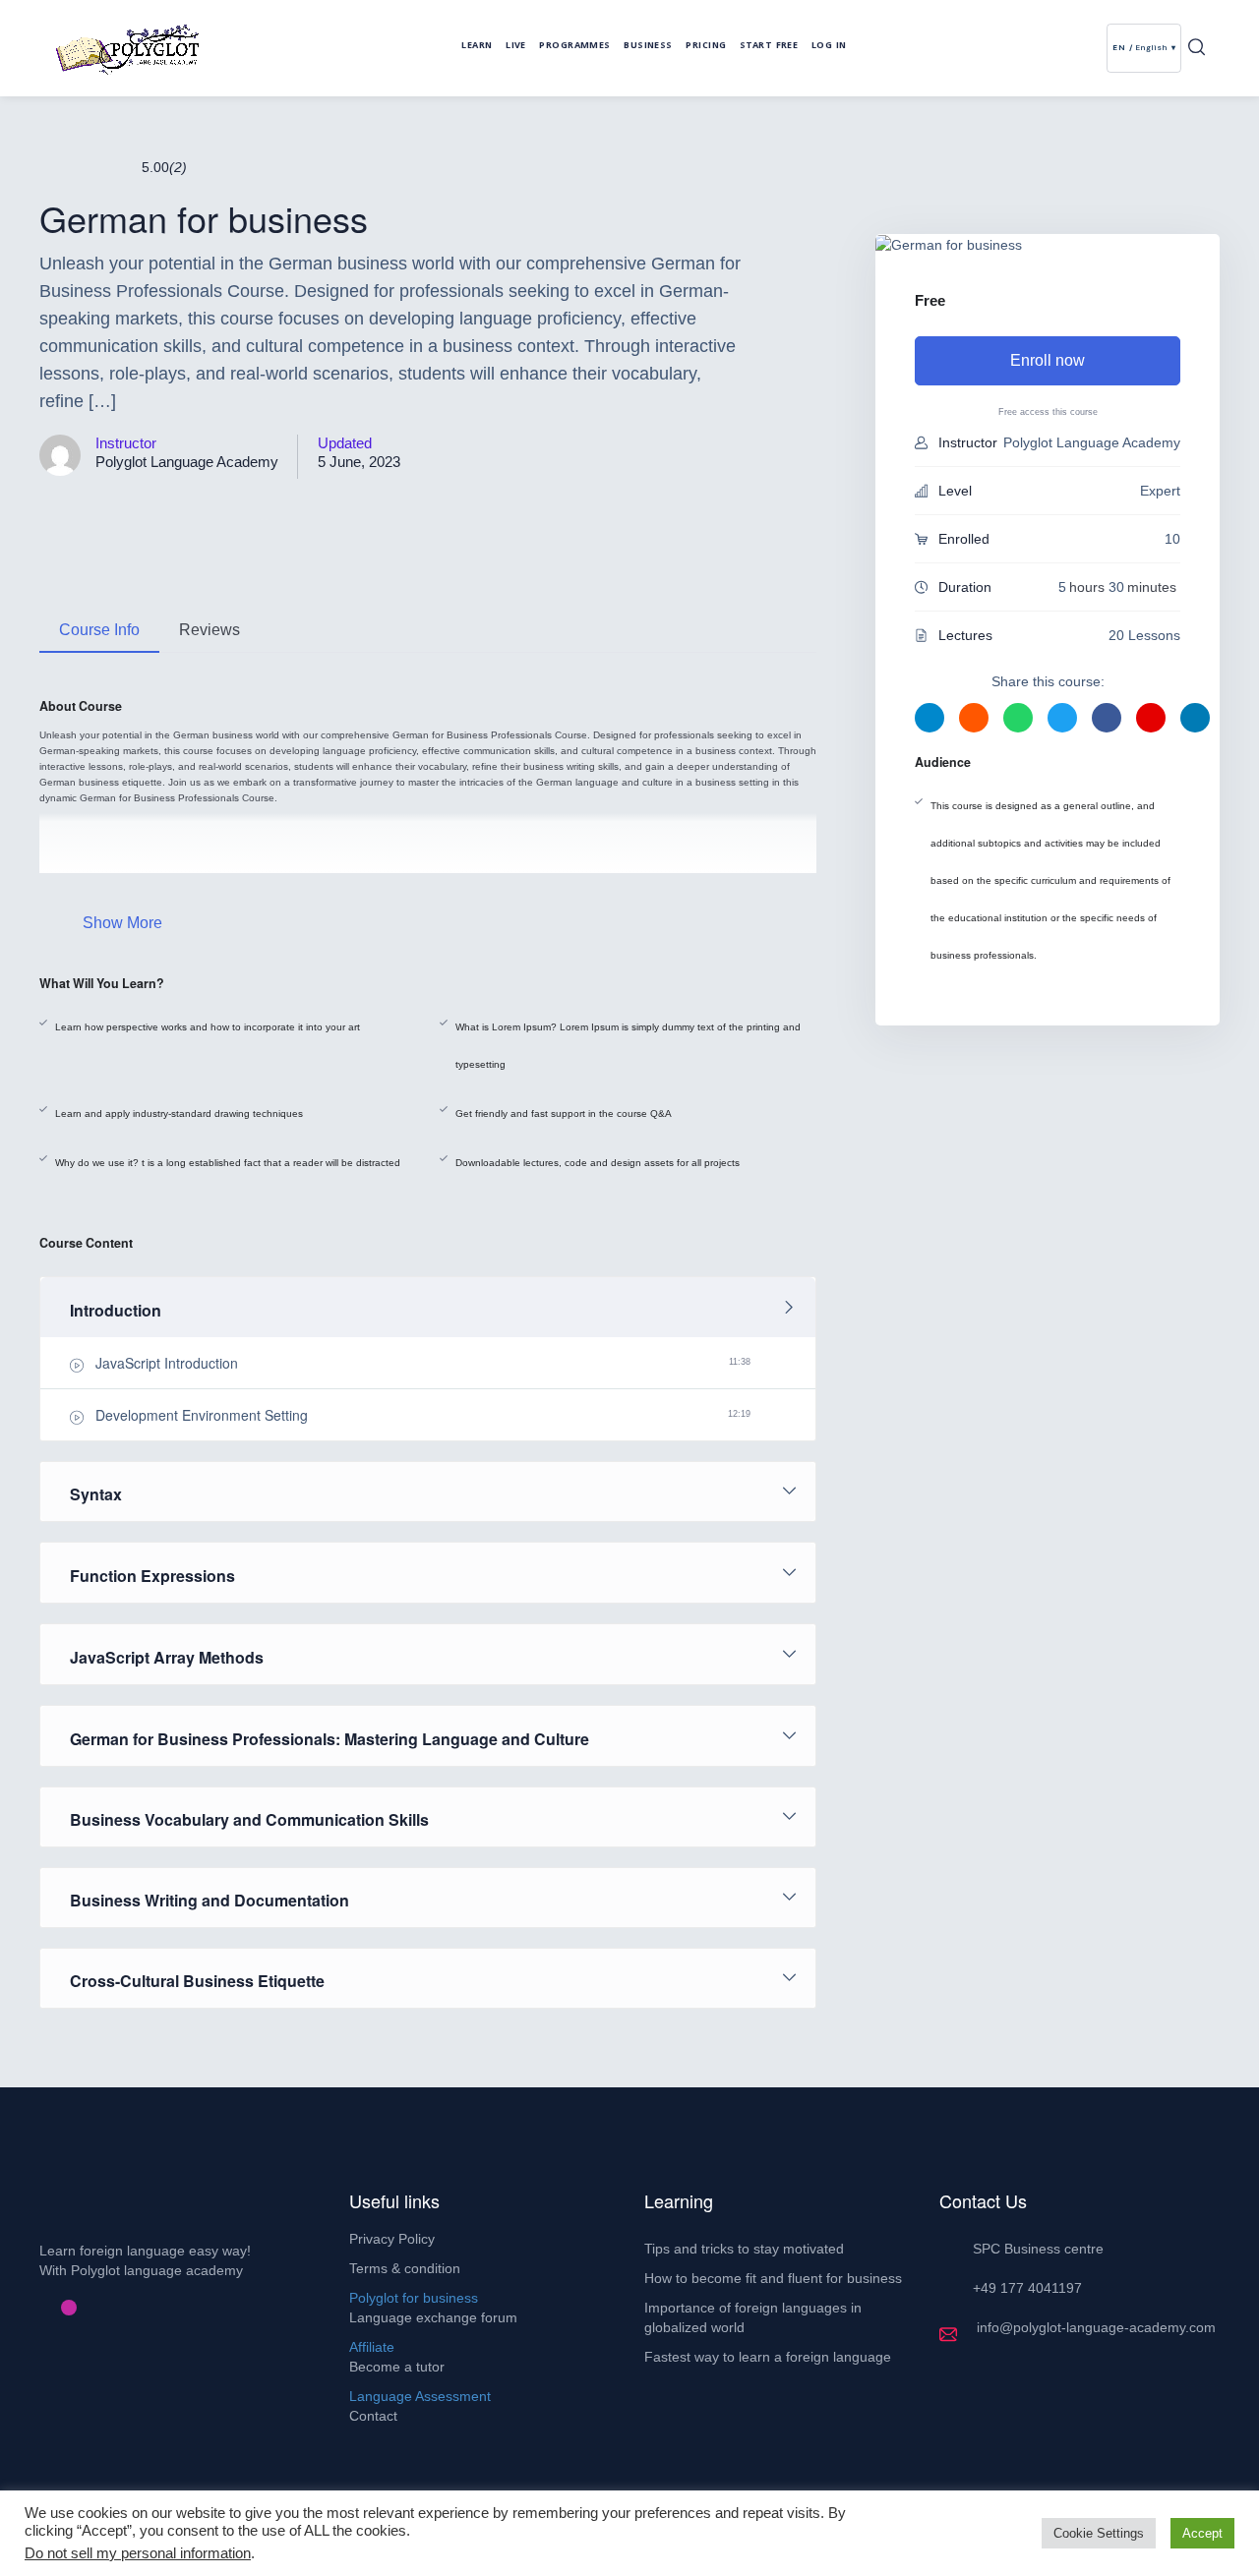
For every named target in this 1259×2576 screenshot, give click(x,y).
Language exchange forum (433, 2317)
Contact (373, 2416)
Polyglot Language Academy (187, 462)
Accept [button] (1202, 2533)
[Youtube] (85, 2308)
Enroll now (1048, 360)
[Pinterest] (53, 2308)
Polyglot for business (414, 2298)
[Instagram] (69, 2308)
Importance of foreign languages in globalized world (753, 2317)
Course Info (99, 630)
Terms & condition (405, 2268)
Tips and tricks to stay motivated (744, 2249)
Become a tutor (397, 2367)
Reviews (210, 630)
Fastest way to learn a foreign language (768, 2357)
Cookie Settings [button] (1099, 2533)
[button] (1197, 48)
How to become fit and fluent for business (773, 2278)
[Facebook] (37, 2308)
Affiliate (372, 2347)
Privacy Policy (392, 2239)
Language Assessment (420, 2396)
